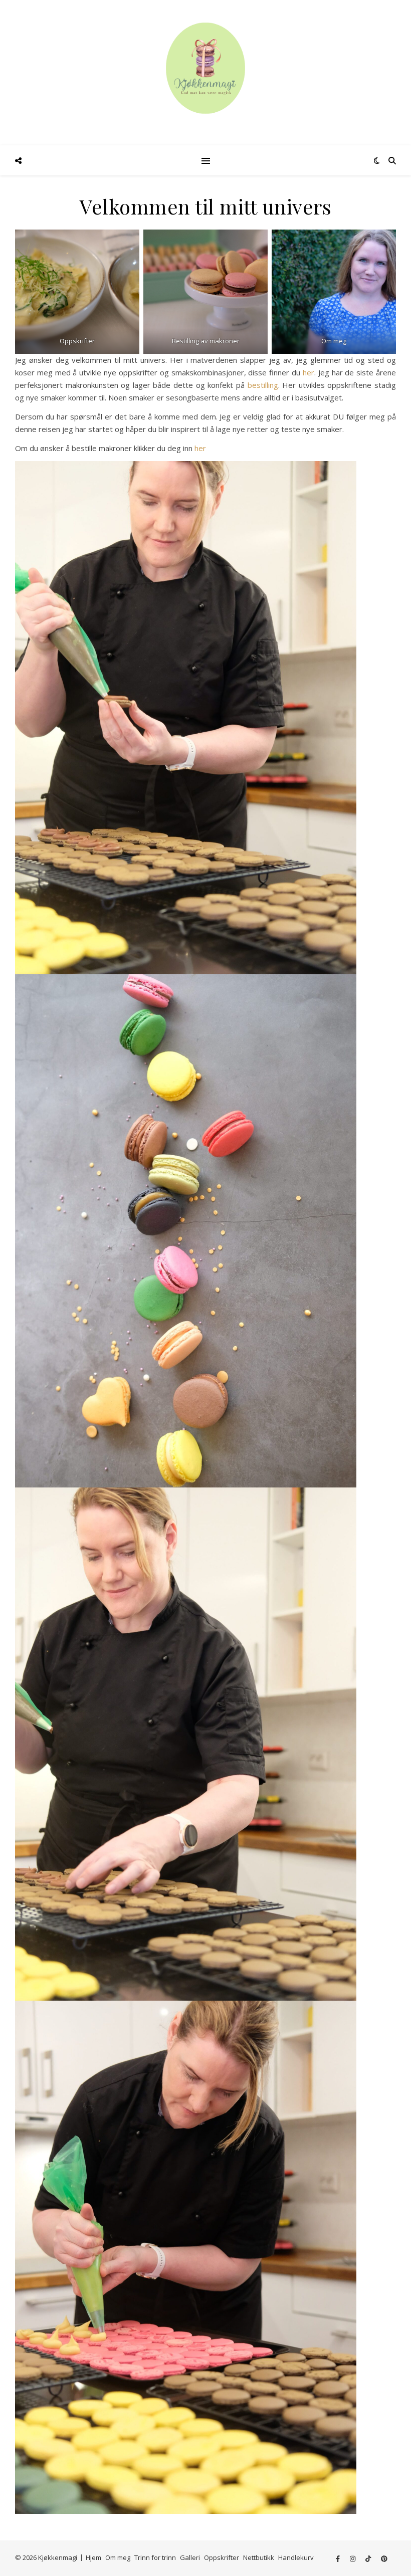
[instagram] (353, 2558)
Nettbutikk (259, 2557)
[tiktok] (369, 2558)
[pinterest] (384, 2558)
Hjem (93, 2557)
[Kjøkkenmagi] (205, 68)
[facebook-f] (339, 2558)
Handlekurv (296, 2557)
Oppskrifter (222, 2557)
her (309, 372)
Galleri (190, 2557)
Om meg (118, 2557)
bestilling (261, 385)
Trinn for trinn (155, 2557)
